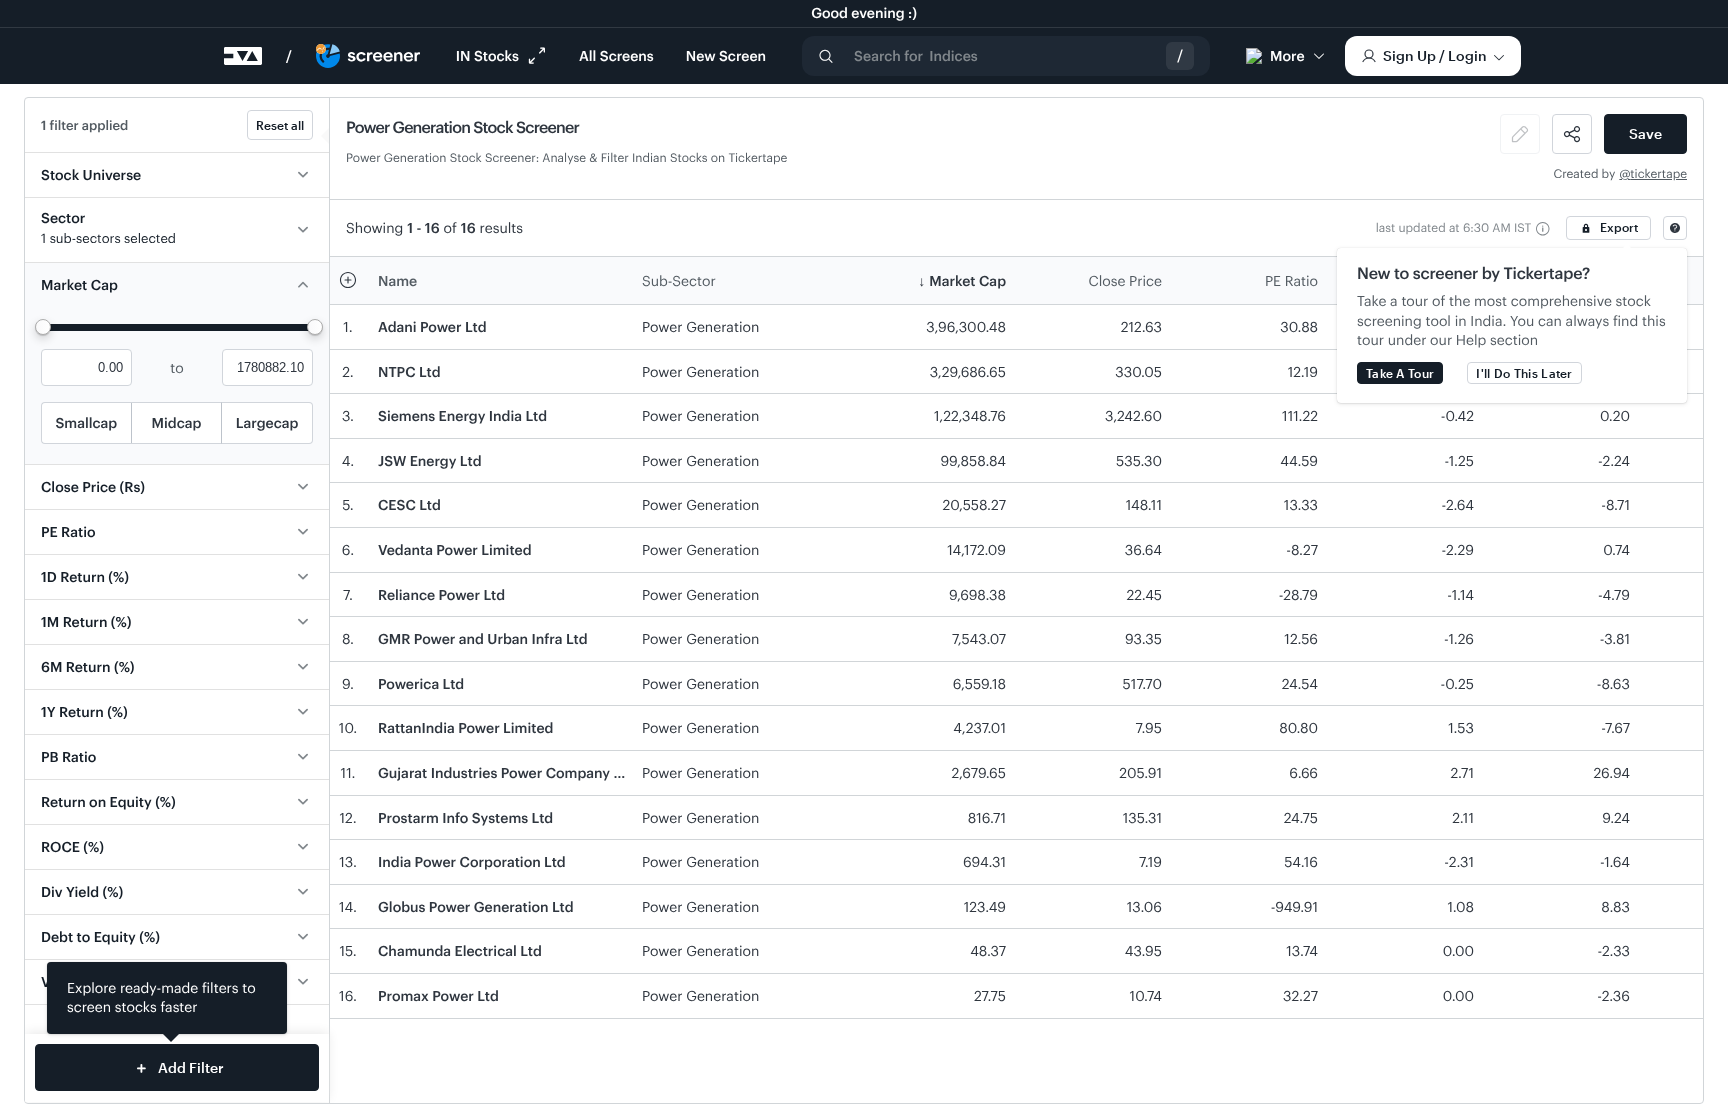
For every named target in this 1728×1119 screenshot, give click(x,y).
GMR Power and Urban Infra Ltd (483, 638)
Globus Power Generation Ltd (476, 906)
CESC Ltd (409, 504)
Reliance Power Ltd (441, 594)
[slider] (43, 327)
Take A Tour (1400, 373)
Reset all (280, 125)
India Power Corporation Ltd (472, 861)
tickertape (1658, 174)
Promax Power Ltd (438, 995)
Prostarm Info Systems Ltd (465, 817)
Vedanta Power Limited (455, 549)
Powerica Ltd (421, 683)
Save (1645, 133)
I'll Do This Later (1524, 373)
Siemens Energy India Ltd (462, 415)
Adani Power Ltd (432, 326)
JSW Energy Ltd (430, 460)
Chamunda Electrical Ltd (460, 950)
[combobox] (1006, 56)
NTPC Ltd (409, 371)
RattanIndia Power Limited (465, 727)
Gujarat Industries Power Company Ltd (506, 772)
